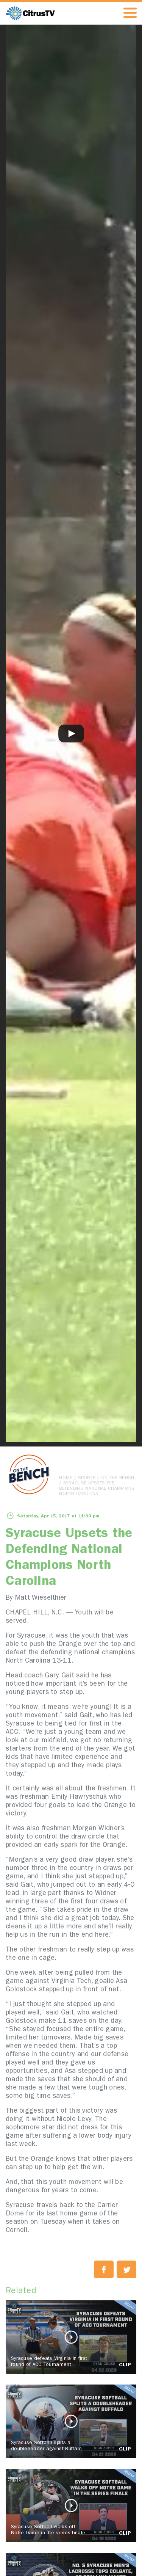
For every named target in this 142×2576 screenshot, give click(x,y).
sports (87, 1478)
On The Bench (118, 1478)
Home (66, 1478)
